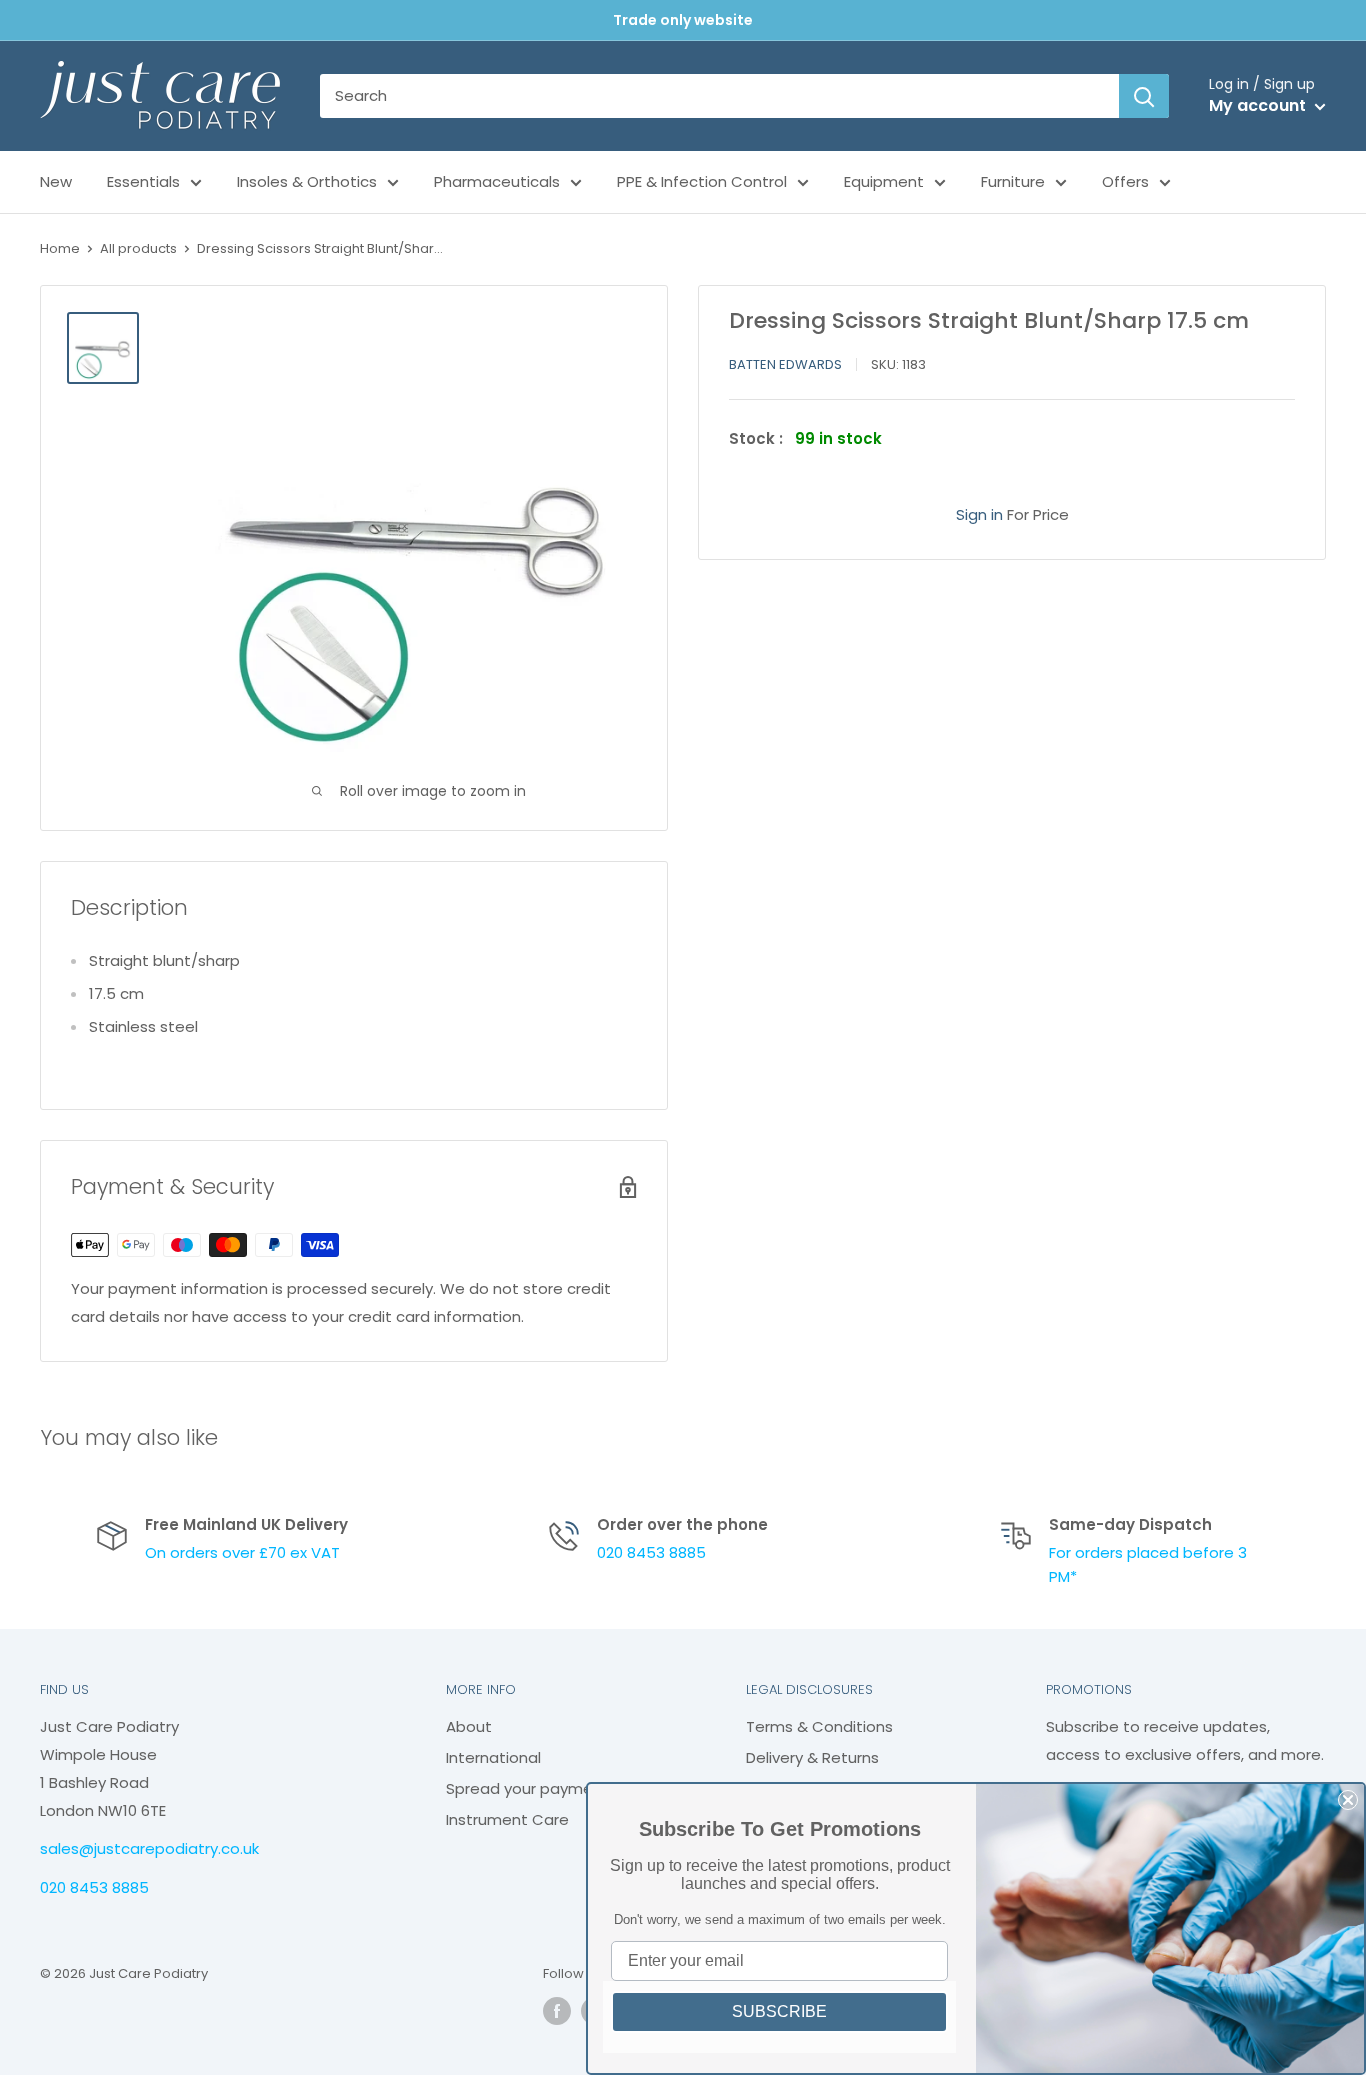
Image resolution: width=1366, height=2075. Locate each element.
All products (138, 248)
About (469, 1726)
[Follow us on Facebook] (557, 2011)
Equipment (884, 181)
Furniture (1013, 181)
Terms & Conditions (819, 1726)
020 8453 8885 (651, 1552)
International (493, 1757)
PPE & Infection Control (702, 181)
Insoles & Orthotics (307, 181)
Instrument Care (507, 1819)
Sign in (979, 514)
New (56, 181)
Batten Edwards (785, 364)
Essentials (143, 181)
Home (60, 248)
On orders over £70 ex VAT (242, 1552)
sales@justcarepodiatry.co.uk (149, 1848)
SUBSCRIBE (779, 2011)
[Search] (1144, 96)
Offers (1125, 181)
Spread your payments (531, 1788)
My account (1259, 105)
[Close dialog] (1348, 1800)
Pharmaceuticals (497, 181)
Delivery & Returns (812, 1757)
